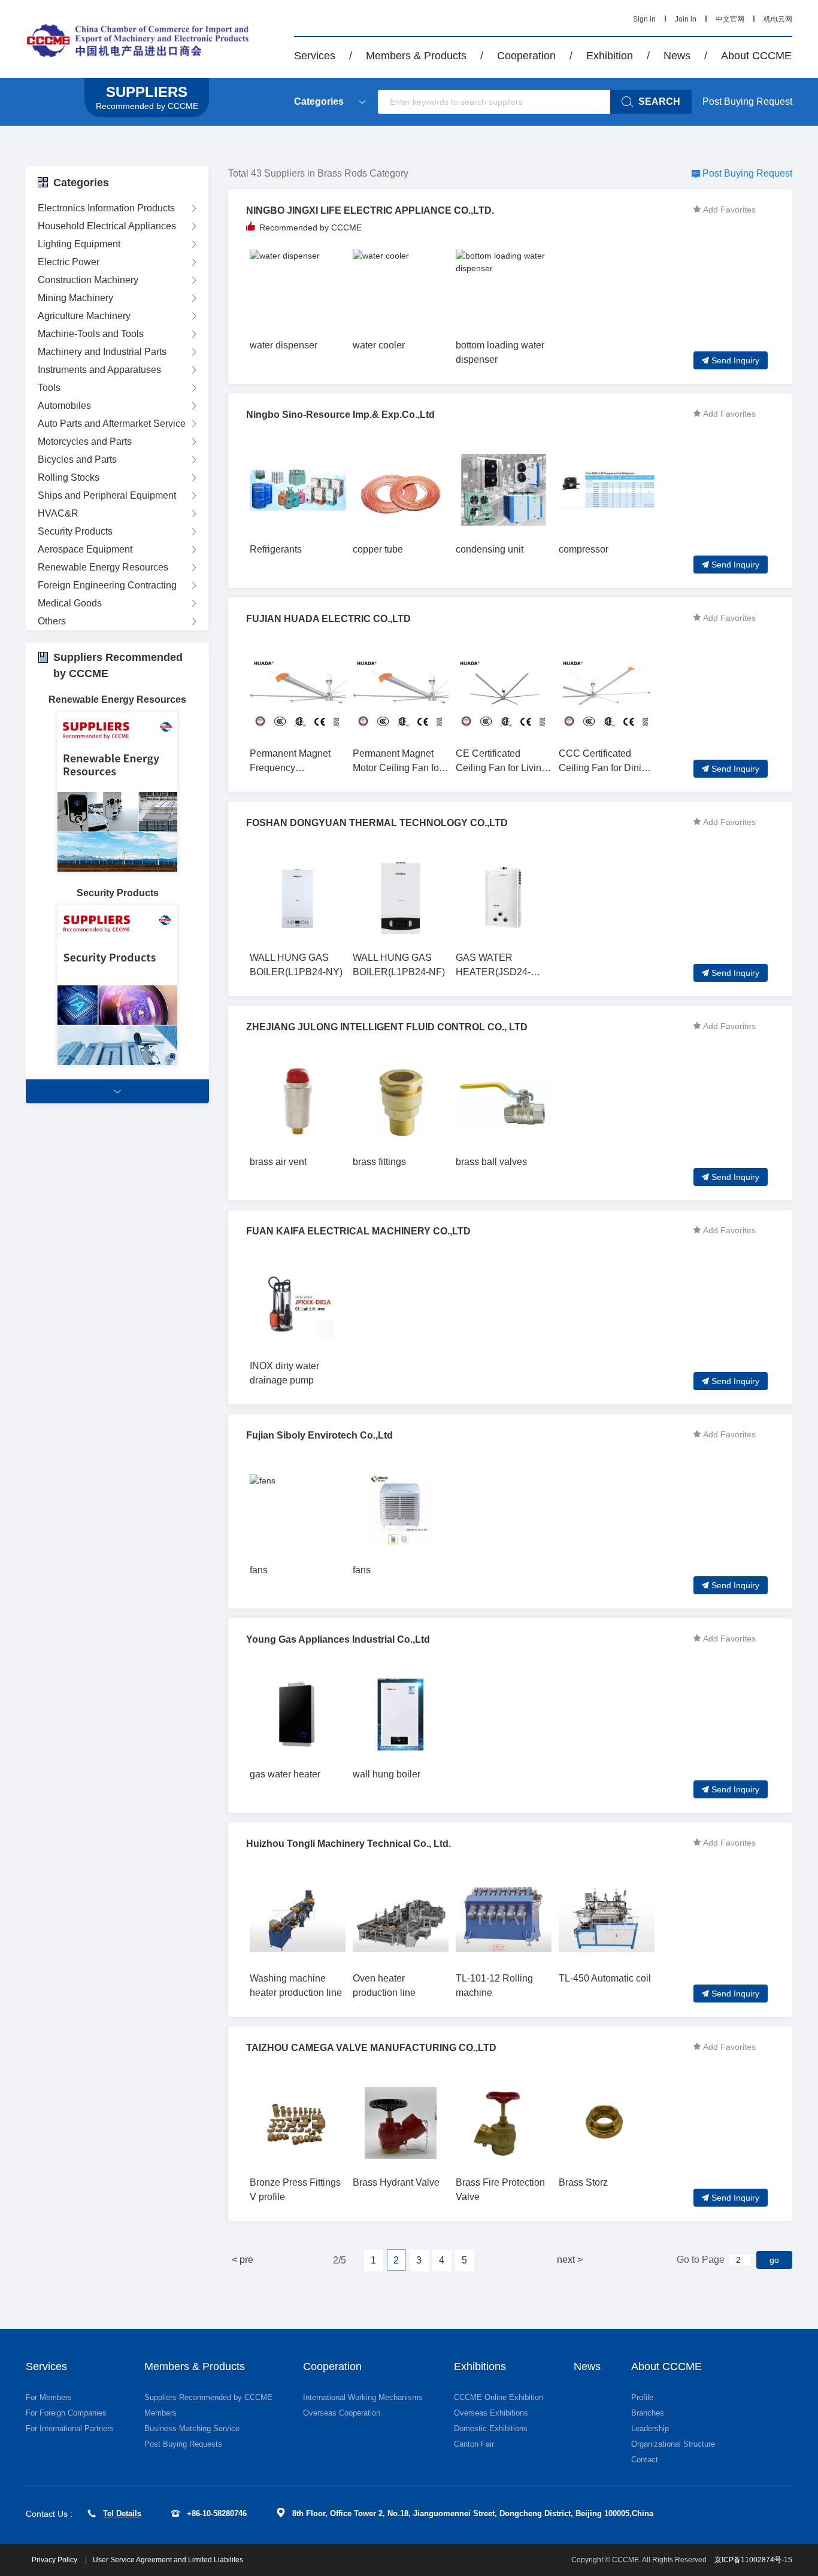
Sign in (644, 19)
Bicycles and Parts (77, 459)
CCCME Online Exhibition (499, 2397)
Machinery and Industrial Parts (102, 352)
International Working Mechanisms (363, 2397)
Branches (648, 2413)
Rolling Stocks (69, 477)
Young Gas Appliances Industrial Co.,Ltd (338, 1639)
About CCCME (756, 56)
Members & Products (416, 56)
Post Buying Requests (183, 2444)
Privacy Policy (55, 2560)
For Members (49, 2397)
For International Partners (70, 2428)
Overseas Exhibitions (491, 2413)
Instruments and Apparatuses (99, 370)
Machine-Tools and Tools (91, 334)
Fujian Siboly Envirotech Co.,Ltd (319, 1435)
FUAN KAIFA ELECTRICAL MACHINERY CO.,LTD (358, 1231)
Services (315, 56)
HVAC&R (58, 513)
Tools (49, 388)
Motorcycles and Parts (85, 442)
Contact (645, 2460)
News (677, 56)
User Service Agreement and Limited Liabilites (168, 2560)
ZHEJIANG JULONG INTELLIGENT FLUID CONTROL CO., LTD (387, 1027)
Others (52, 621)
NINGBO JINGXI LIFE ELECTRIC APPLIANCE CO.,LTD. (370, 210)
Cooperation (526, 56)
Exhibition (610, 56)
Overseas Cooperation (342, 2413)
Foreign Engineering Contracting (107, 585)
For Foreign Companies (66, 2413)
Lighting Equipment (79, 244)
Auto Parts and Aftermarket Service (112, 424)
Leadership (650, 2428)
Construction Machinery (88, 280)
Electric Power (69, 262)
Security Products (75, 531)
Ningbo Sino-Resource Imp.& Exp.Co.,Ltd (340, 415)
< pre (243, 2260)
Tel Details (122, 2513)
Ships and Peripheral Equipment (107, 495)
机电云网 (778, 19)
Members (160, 2413)
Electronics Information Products (106, 208)
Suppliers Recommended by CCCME (208, 2397)
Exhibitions (480, 2366)
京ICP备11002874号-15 (753, 2560)
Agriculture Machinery (84, 316)
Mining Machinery (75, 298)
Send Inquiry (735, 360)
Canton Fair (474, 2444)
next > (570, 2260)
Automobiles (64, 406)
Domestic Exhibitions (491, 2428)
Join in (686, 19)
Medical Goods (70, 603)
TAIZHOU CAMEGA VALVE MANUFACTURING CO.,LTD (371, 2048)
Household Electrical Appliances (107, 226)
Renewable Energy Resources (103, 567)
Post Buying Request (747, 101)
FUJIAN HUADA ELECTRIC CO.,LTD (328, 619)
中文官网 (730, 19)
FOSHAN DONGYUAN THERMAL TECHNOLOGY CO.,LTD (377, 823)
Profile (642, 2397)
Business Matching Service (192, 2428)
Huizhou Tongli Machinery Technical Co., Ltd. (349, 1844)
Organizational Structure (673, 2444)
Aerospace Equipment (85, 549)
